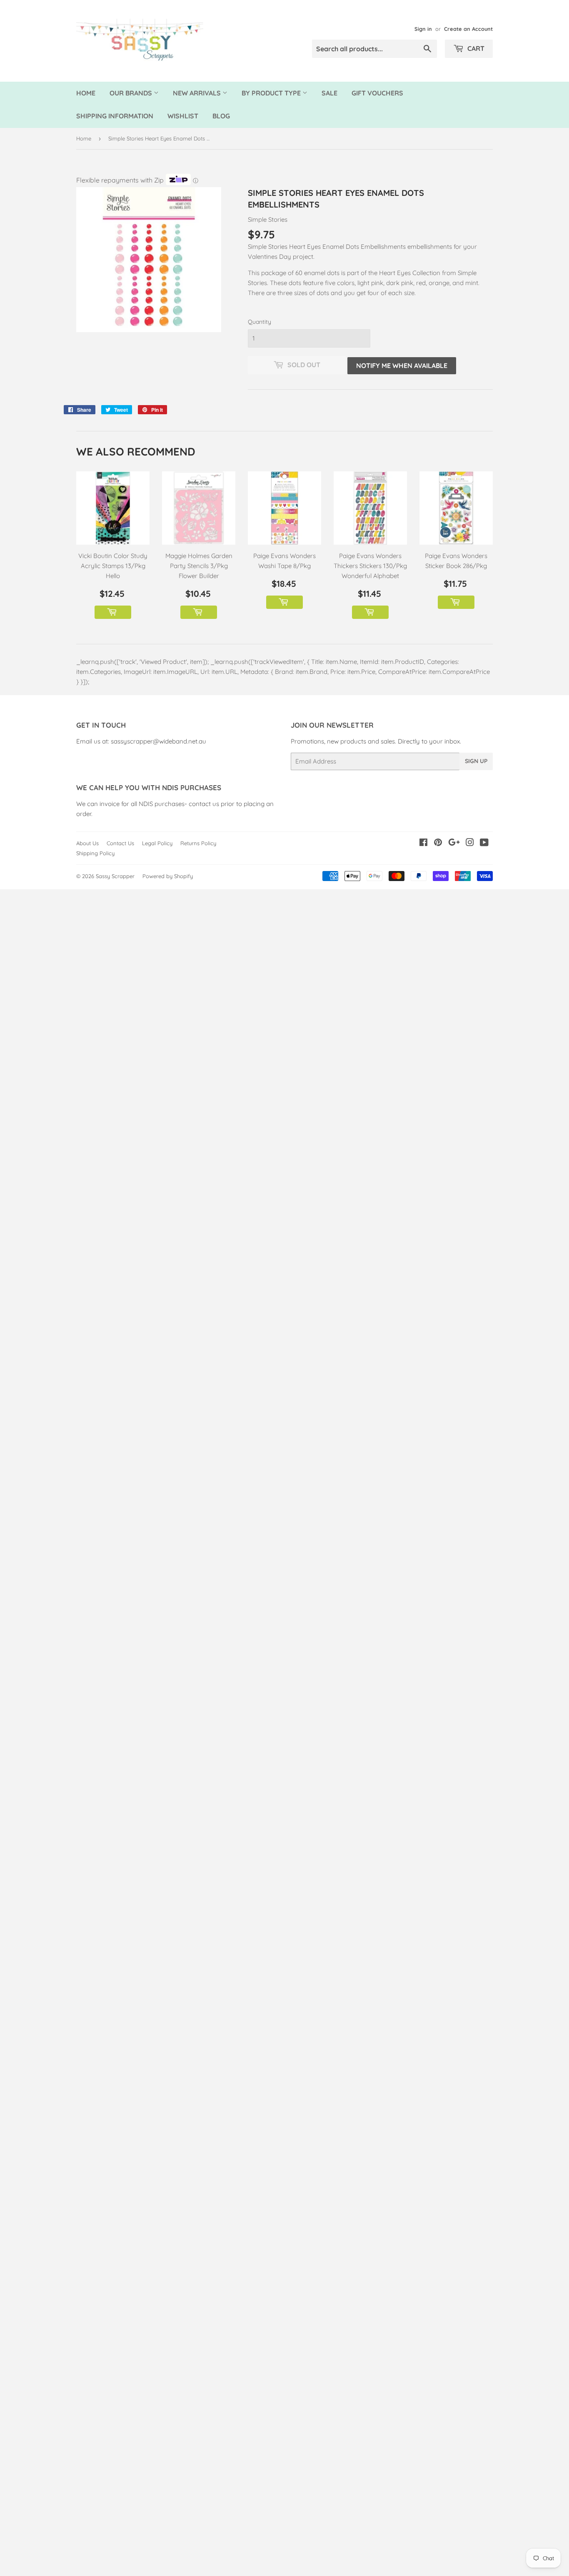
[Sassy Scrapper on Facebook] (423, 843)
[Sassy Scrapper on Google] (454, 843)
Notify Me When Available (402, 365)
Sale (329, 93)
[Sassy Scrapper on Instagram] (470, 843)
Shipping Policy (95, 853)
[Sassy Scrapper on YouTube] (484, 843)
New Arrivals (198, 93)
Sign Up (476, 761)
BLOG (221, 116)
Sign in (423, 29)
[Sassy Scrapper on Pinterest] (438, 843)
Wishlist (183, 116)
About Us (87, 843)
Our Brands (132, 93)
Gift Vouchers (377, 93)
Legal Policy (157, 843)
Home (86, 93)
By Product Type (272, 93)
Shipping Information (115, 116)
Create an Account (468, 29)
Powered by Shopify (168, 876)
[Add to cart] (113, 612)
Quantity (260, 322)
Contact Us (120, 843)
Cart (475, 48)
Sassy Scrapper (115, 876)
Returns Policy (198, 843)
